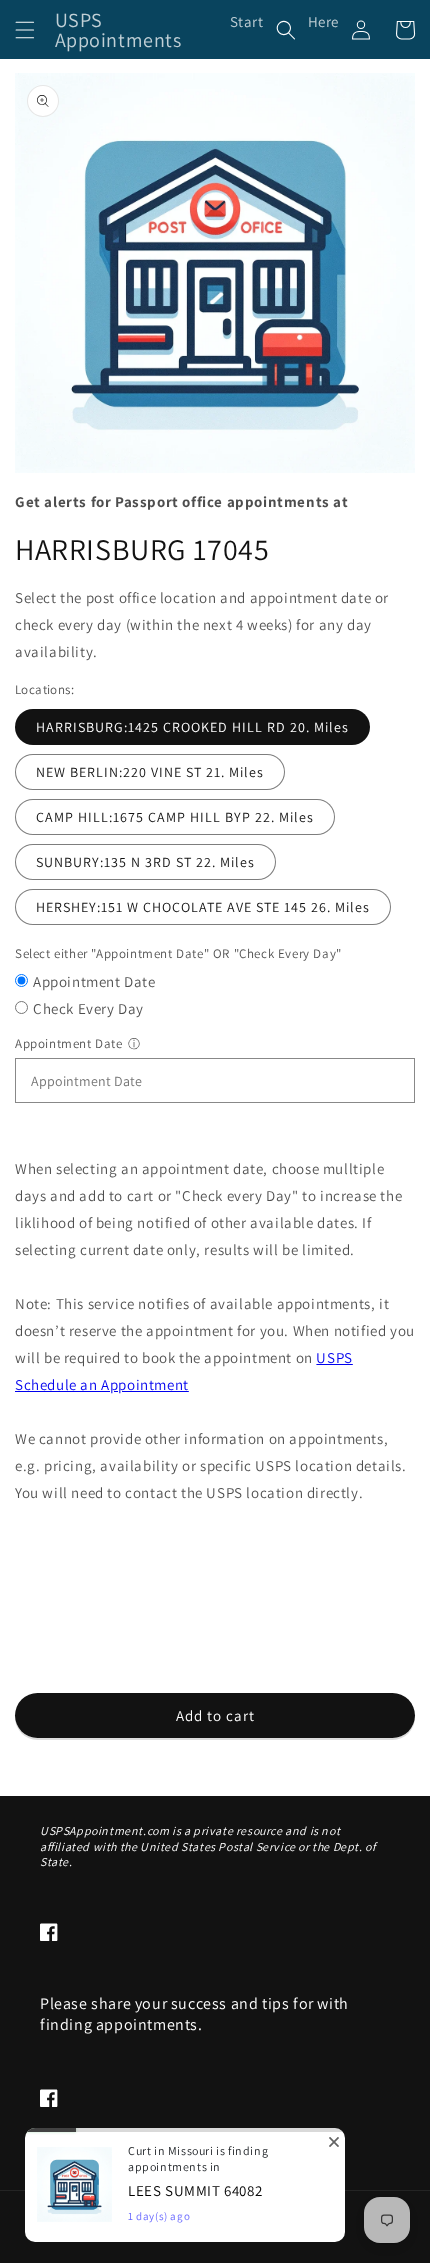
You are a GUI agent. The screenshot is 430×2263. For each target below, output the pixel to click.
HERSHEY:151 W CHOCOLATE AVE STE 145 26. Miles (203, 907)
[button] (25, 30)
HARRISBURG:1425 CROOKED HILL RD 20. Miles (192, 727)
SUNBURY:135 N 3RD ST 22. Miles (145, 862)
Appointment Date (94, 981)
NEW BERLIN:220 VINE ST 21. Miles (150, 772)
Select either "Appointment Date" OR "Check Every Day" (178, 953)
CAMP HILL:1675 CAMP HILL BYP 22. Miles (175, 817)
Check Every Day (88, 1008)
